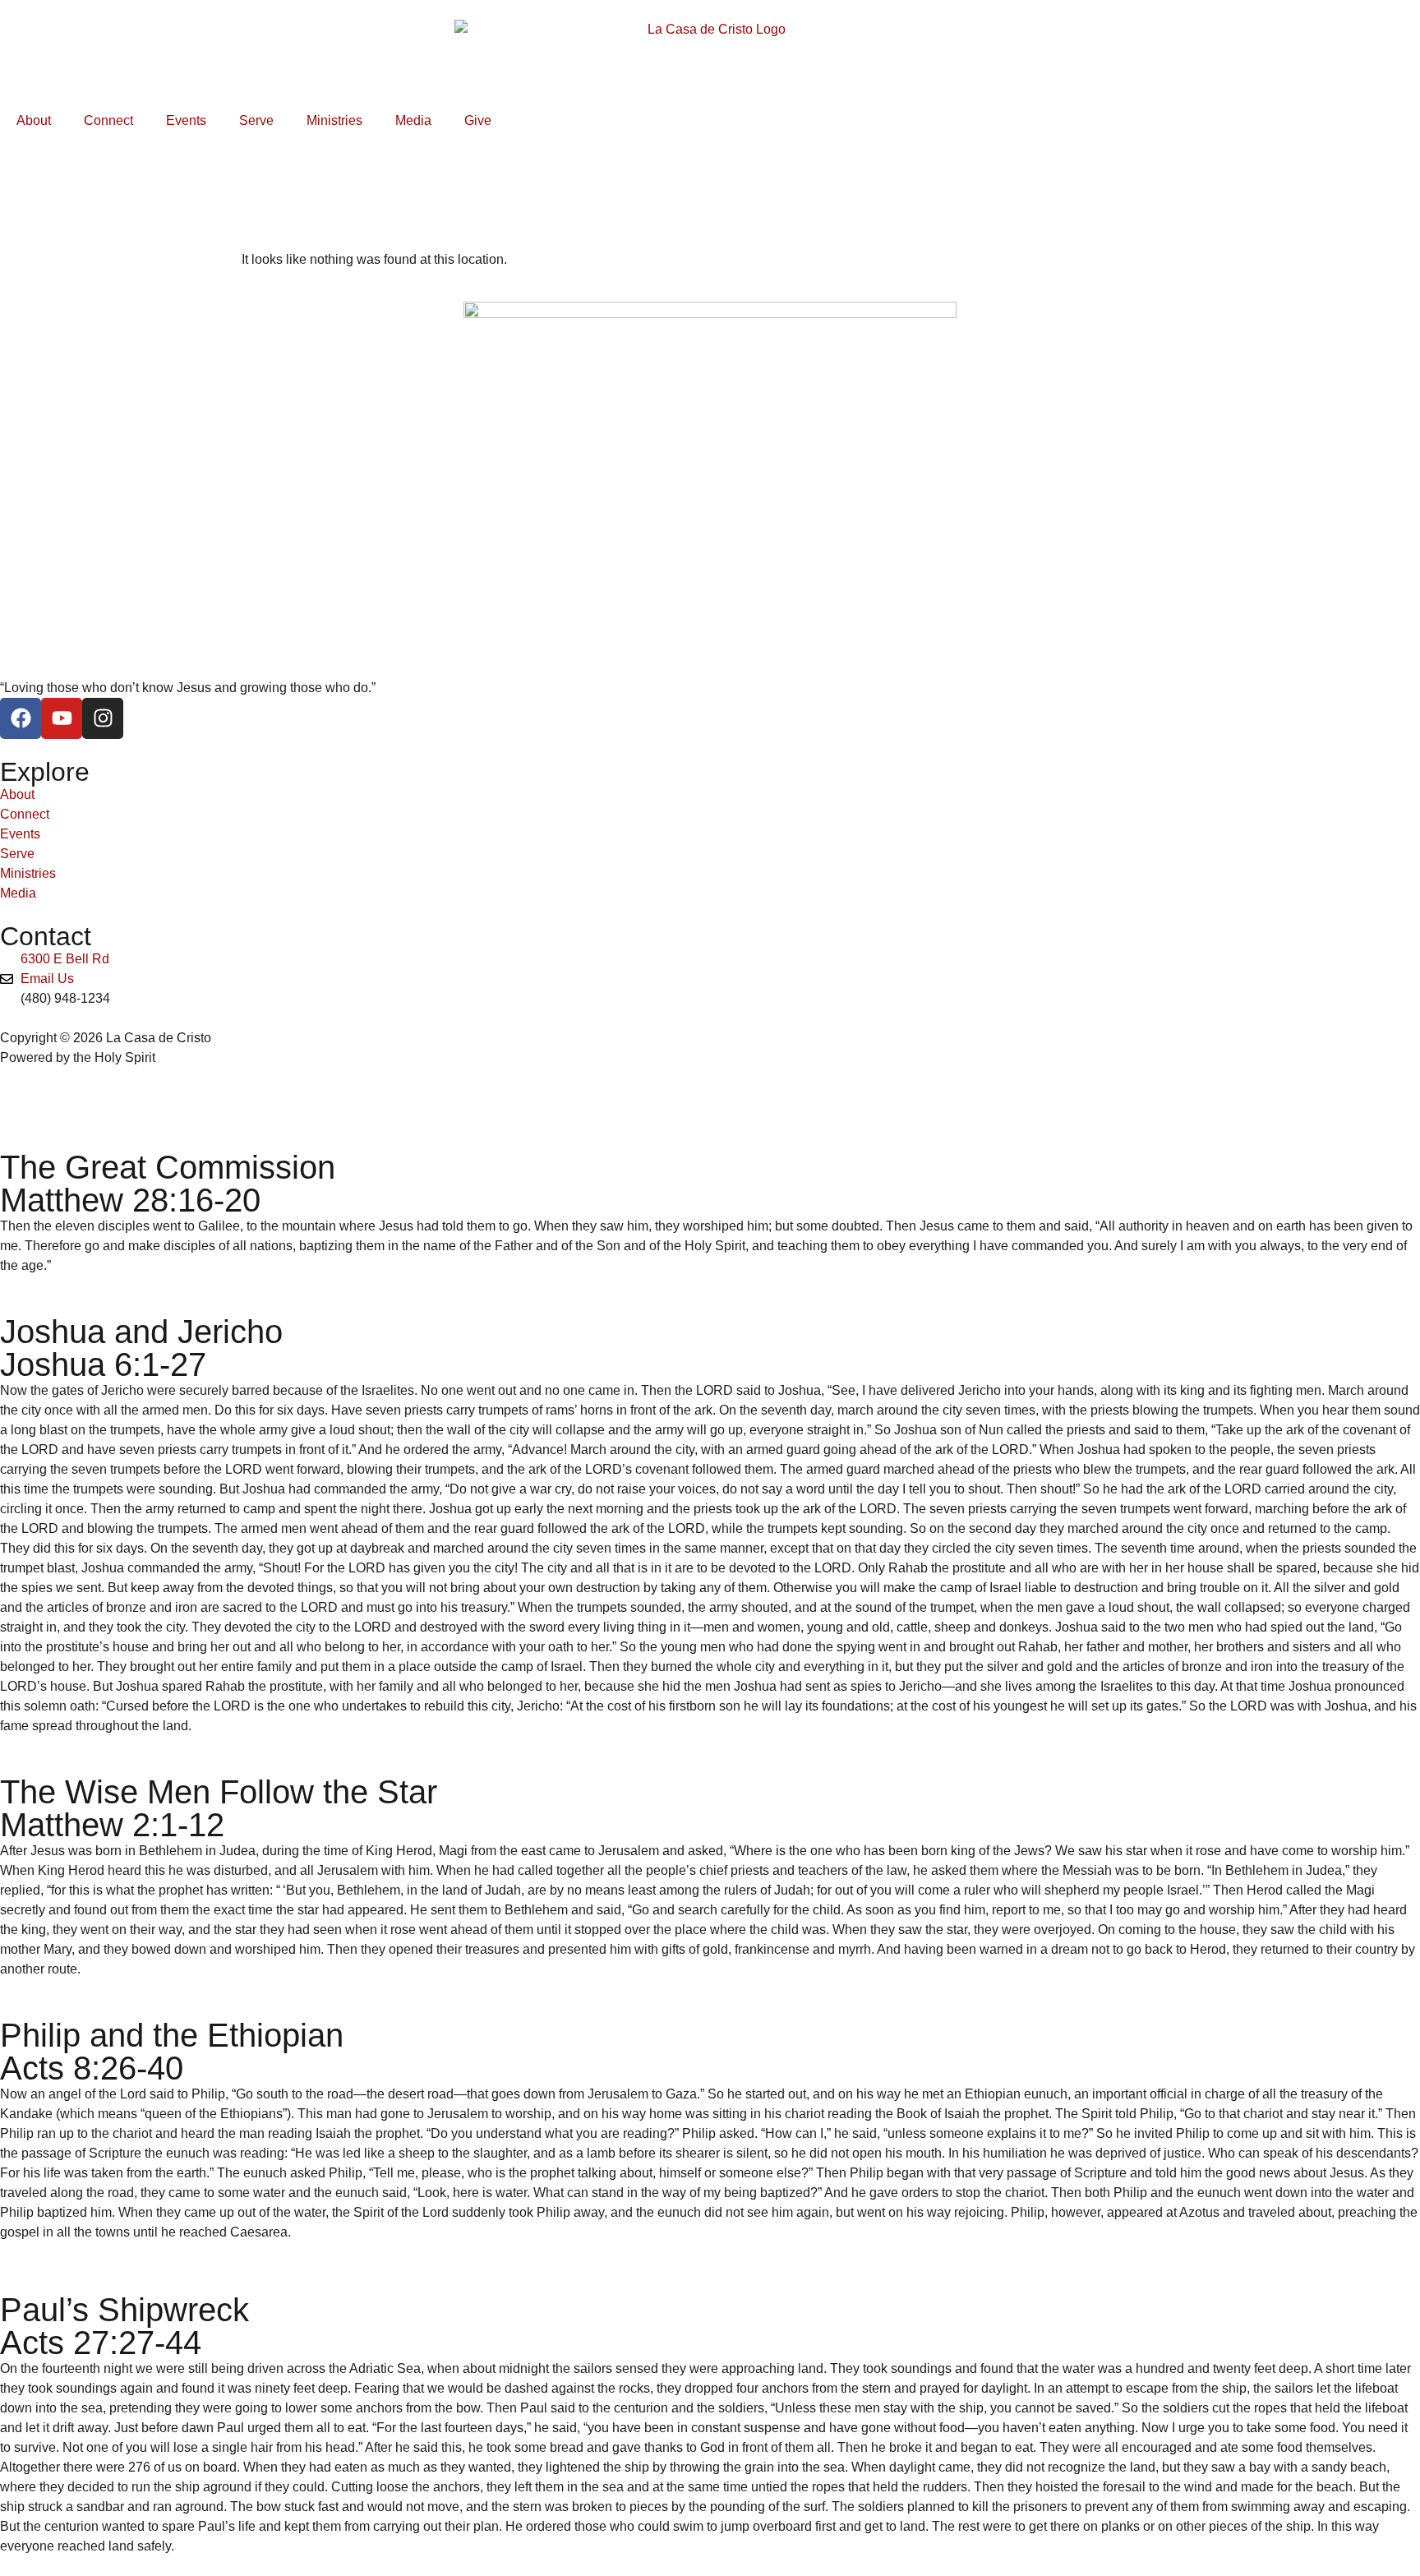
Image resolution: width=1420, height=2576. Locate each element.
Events (186, 120)
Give (478, 120)
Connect (108, 120)
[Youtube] (62, 718)
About (34, 120)
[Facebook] (21, 718)
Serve (256, 120)
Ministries (334, 120)
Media (413, 120)
